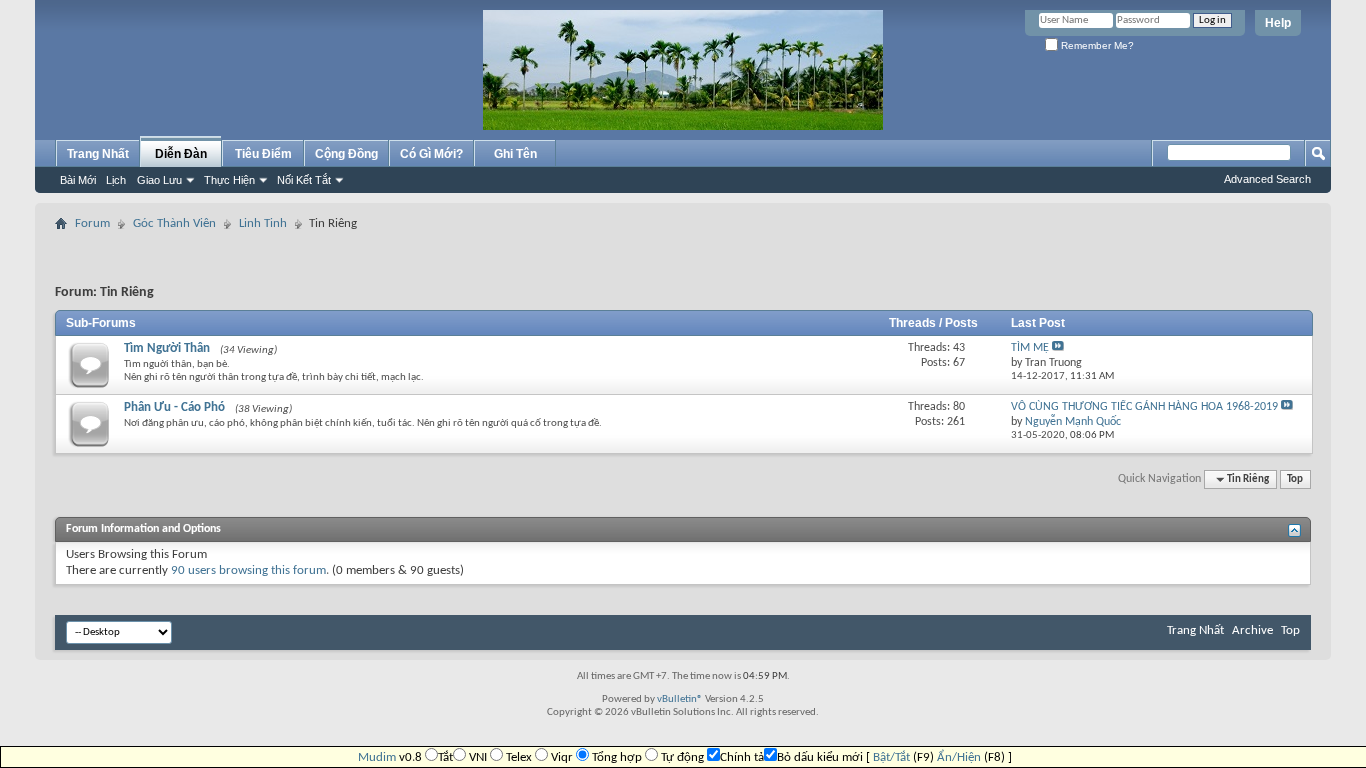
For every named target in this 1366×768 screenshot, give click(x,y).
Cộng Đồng (346, 154)
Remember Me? (1096, 45)
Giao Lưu (159, 180)
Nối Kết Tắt (304, 180)
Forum (92, 223)
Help (1278, 23)
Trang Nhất (98, 154)
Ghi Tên (515, 154)
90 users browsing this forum (248, 570)
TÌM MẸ (1030, 348)
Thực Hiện (229, 180)
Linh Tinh (263, 223)
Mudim (377, 757)
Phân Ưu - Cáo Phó (174, 407)
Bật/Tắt (891, 757)
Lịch (116, 180)
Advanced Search (1267, 179)
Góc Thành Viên (174, 223)
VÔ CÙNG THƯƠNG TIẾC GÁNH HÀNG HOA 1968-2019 (1144, 407)
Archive (1252, 630)
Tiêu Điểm (263, 154)
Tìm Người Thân (167, 348)
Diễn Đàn (181, 154)
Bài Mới (78, 180)
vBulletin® (680, 699)
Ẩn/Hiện (959, 757)
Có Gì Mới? (431, 154)
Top (1295, 479)
